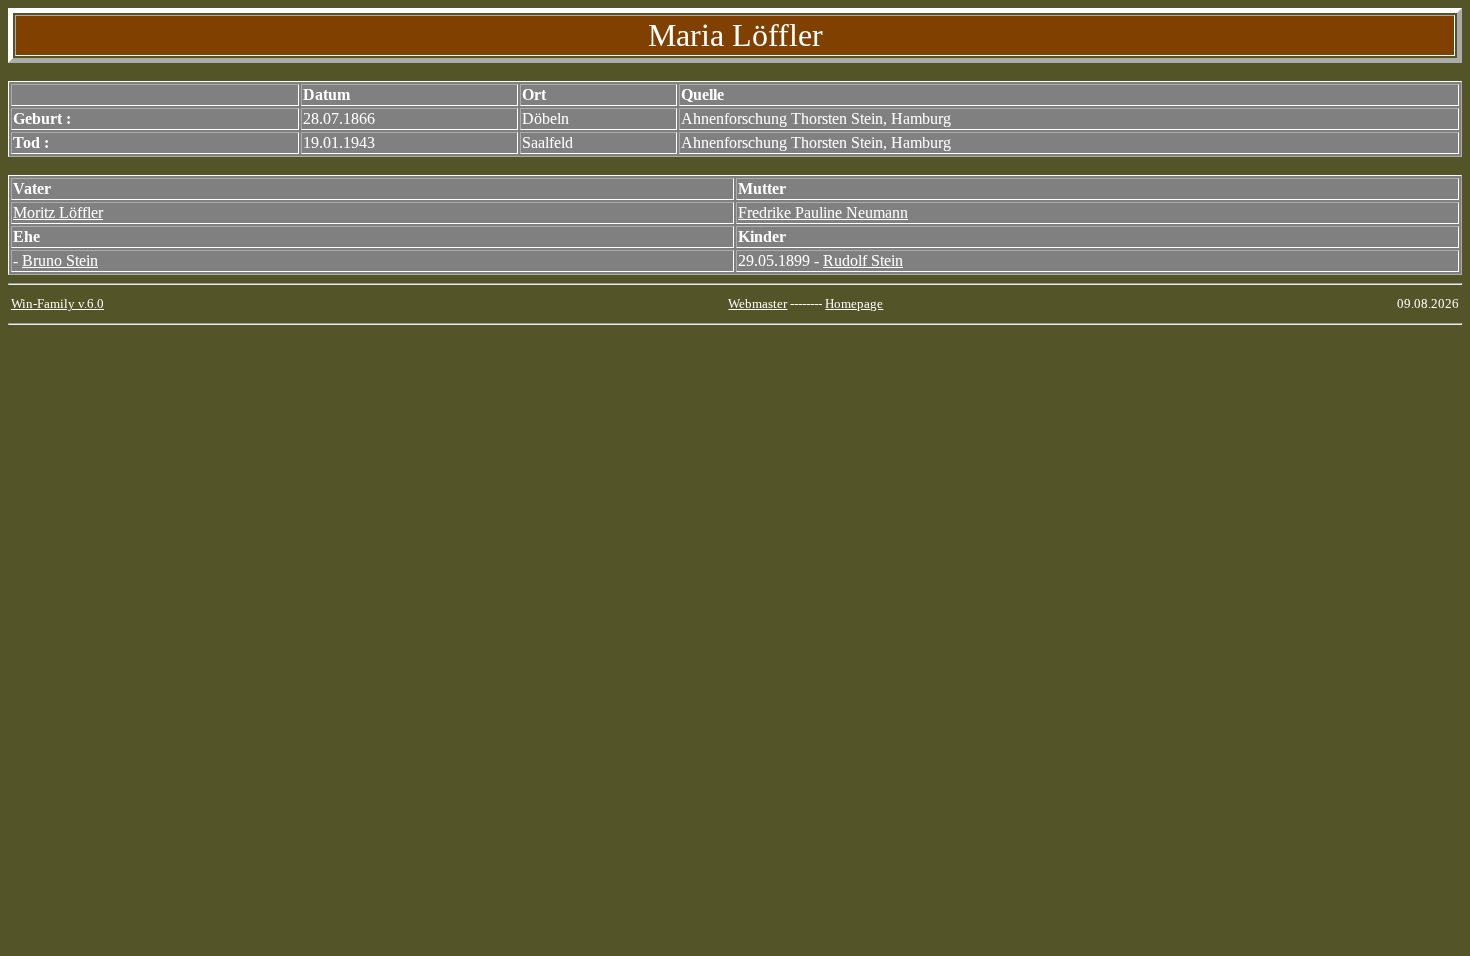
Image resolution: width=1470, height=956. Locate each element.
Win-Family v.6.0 (57, 303)
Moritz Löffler (58, 212)
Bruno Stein (60, 260)
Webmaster (757, 303)
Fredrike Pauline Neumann (823, 212)
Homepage (854, 303)
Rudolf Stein (863, 260)
